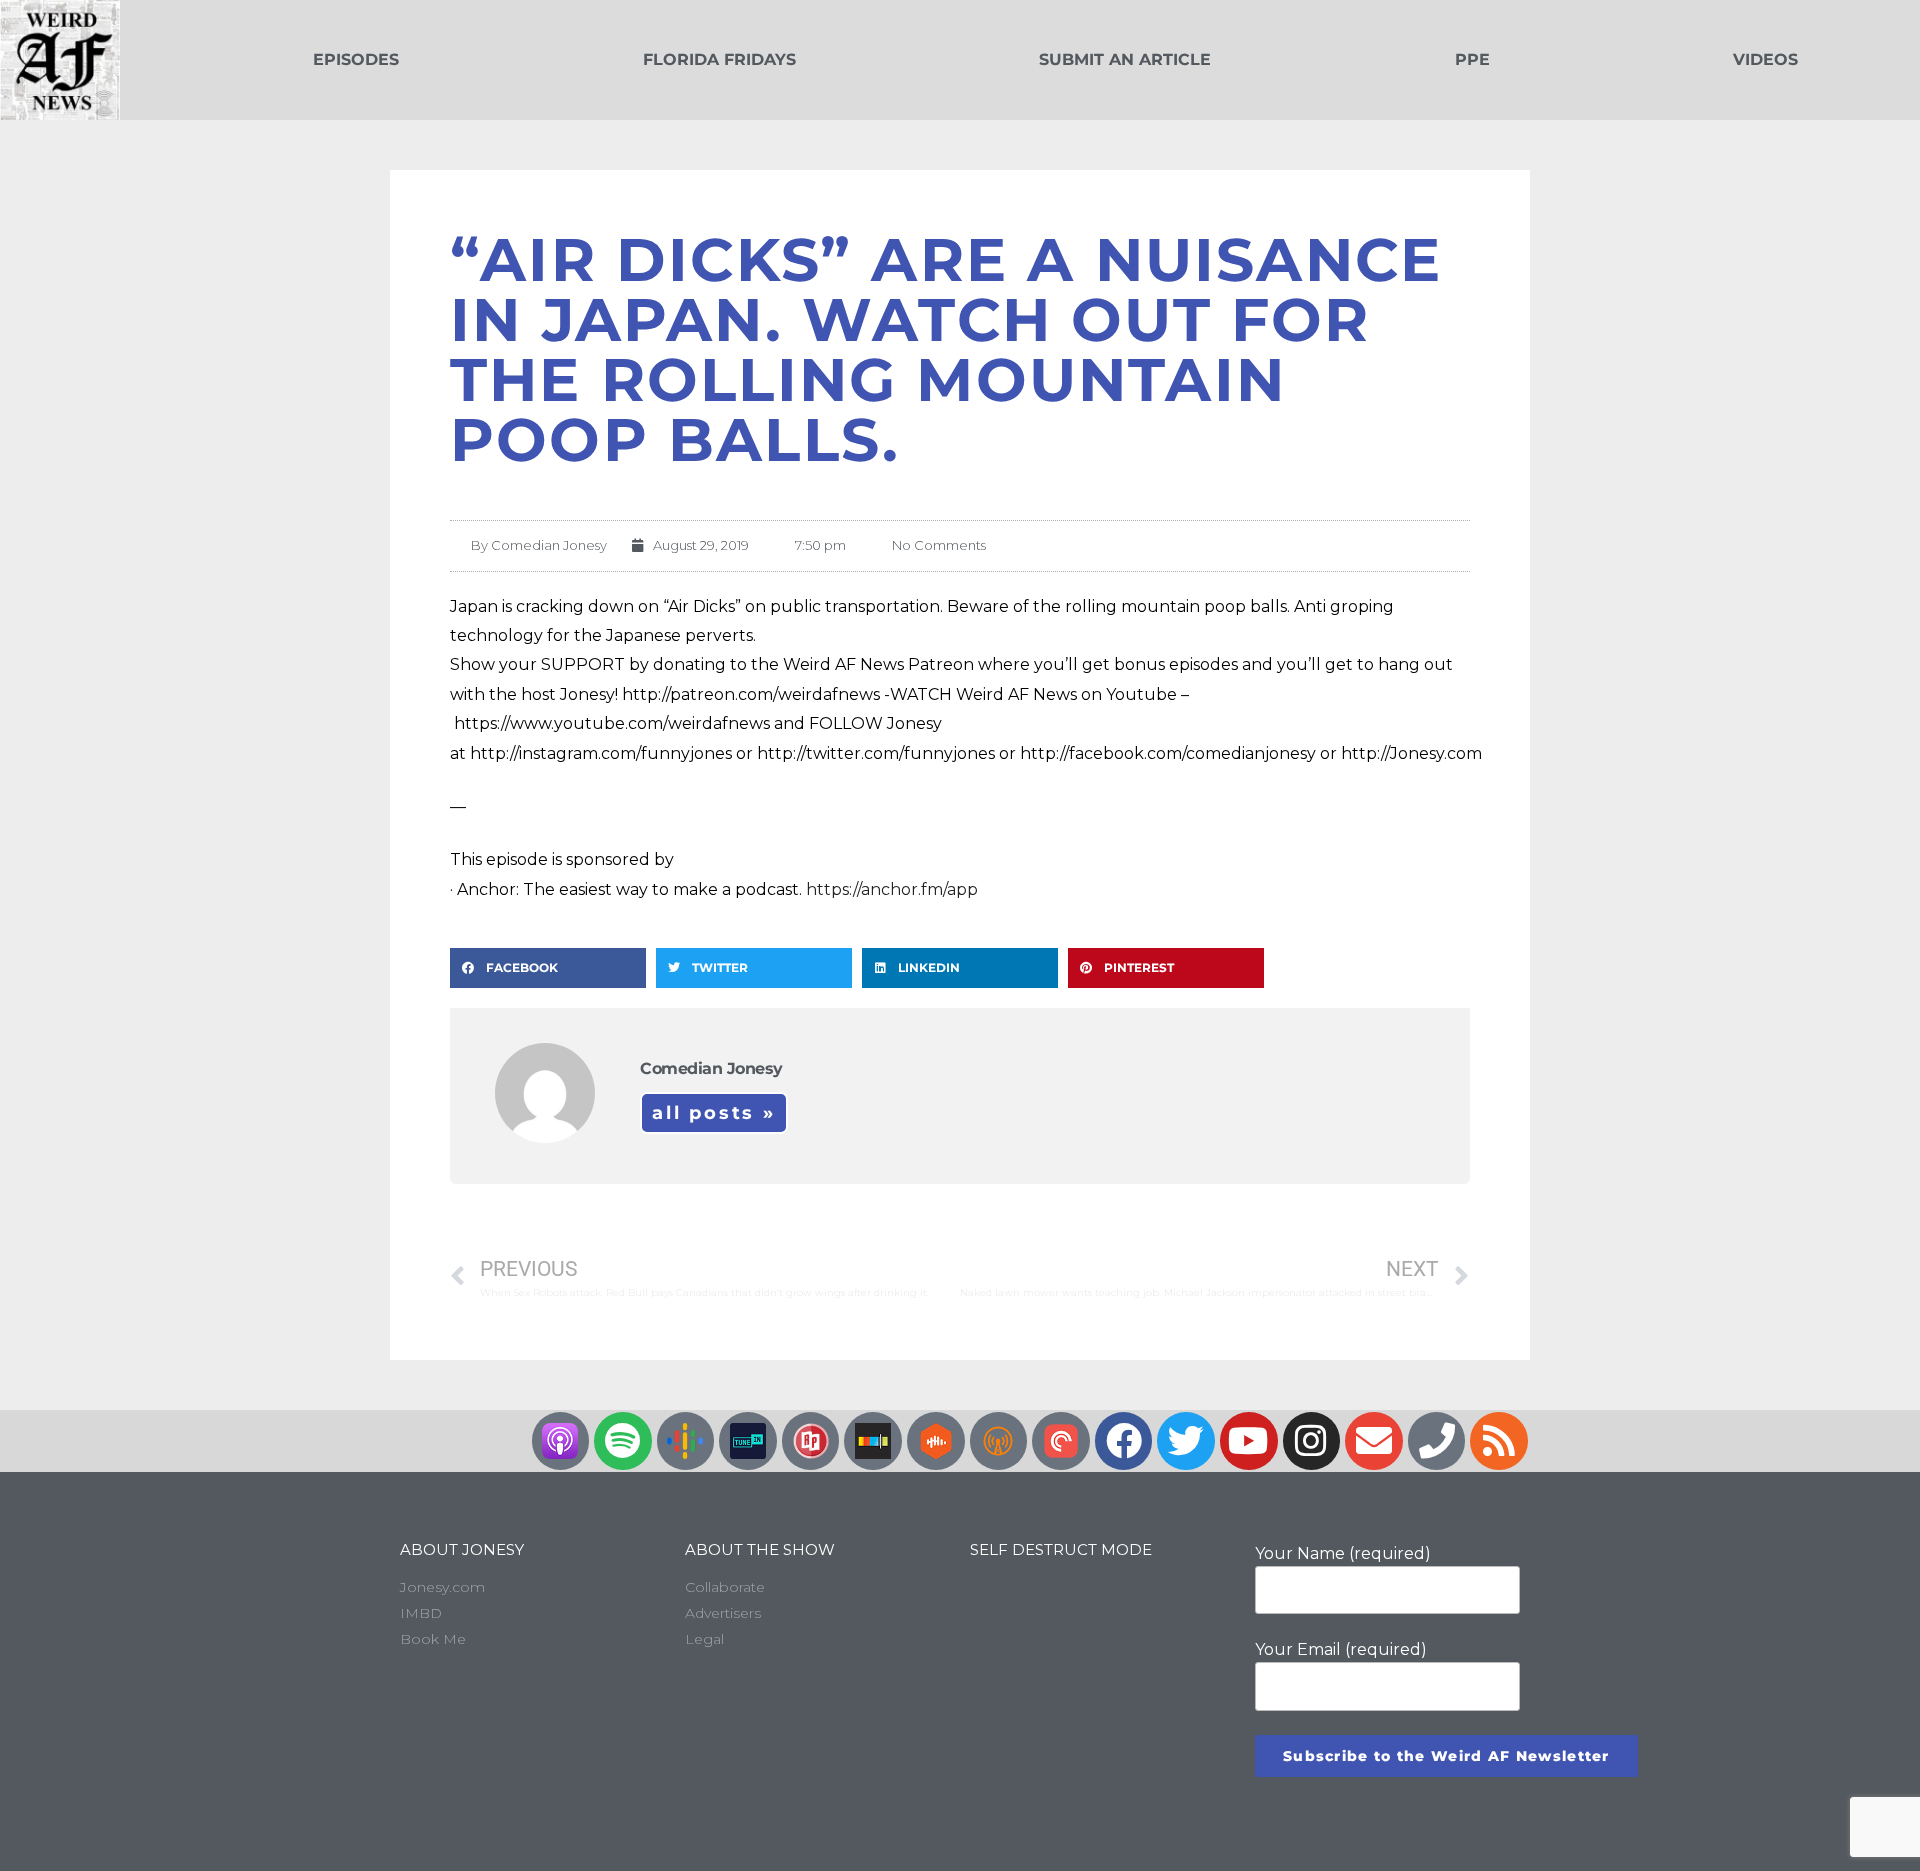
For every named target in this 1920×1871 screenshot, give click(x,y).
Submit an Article (1125, 59)
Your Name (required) (1343, 1553)
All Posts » (714, 1113)
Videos (1765, 59)
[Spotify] (623, 1441)
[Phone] (1437, 1441)
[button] (548, 968)
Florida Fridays (719, 59)
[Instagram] (1312, 1441)
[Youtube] (1249, 1441)
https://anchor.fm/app (892, 889)
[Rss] (1499, 1441)
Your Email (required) (1341, 1649)
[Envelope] (1374, 1441)
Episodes (356, 59)
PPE (1472, 59)
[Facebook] (1124, 1441)
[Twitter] (1186, 1441)
